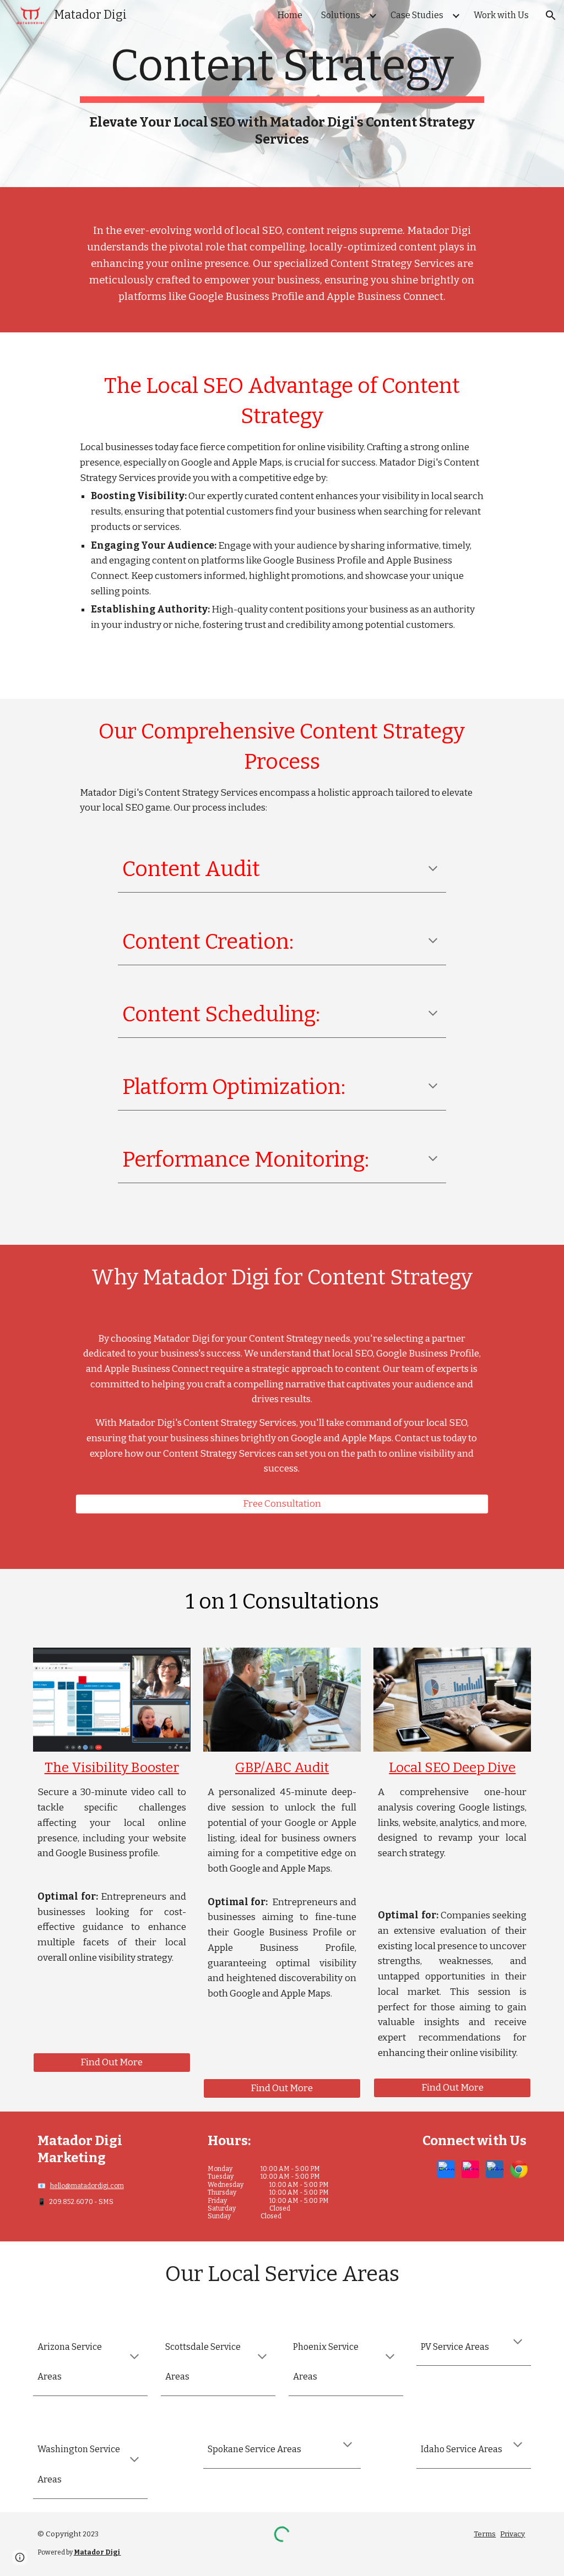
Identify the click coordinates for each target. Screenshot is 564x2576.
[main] (282, 94)
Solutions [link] (341, 15)
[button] (551, 15)
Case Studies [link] (417, 15)
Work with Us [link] (501, 15)
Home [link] (290, 15)
